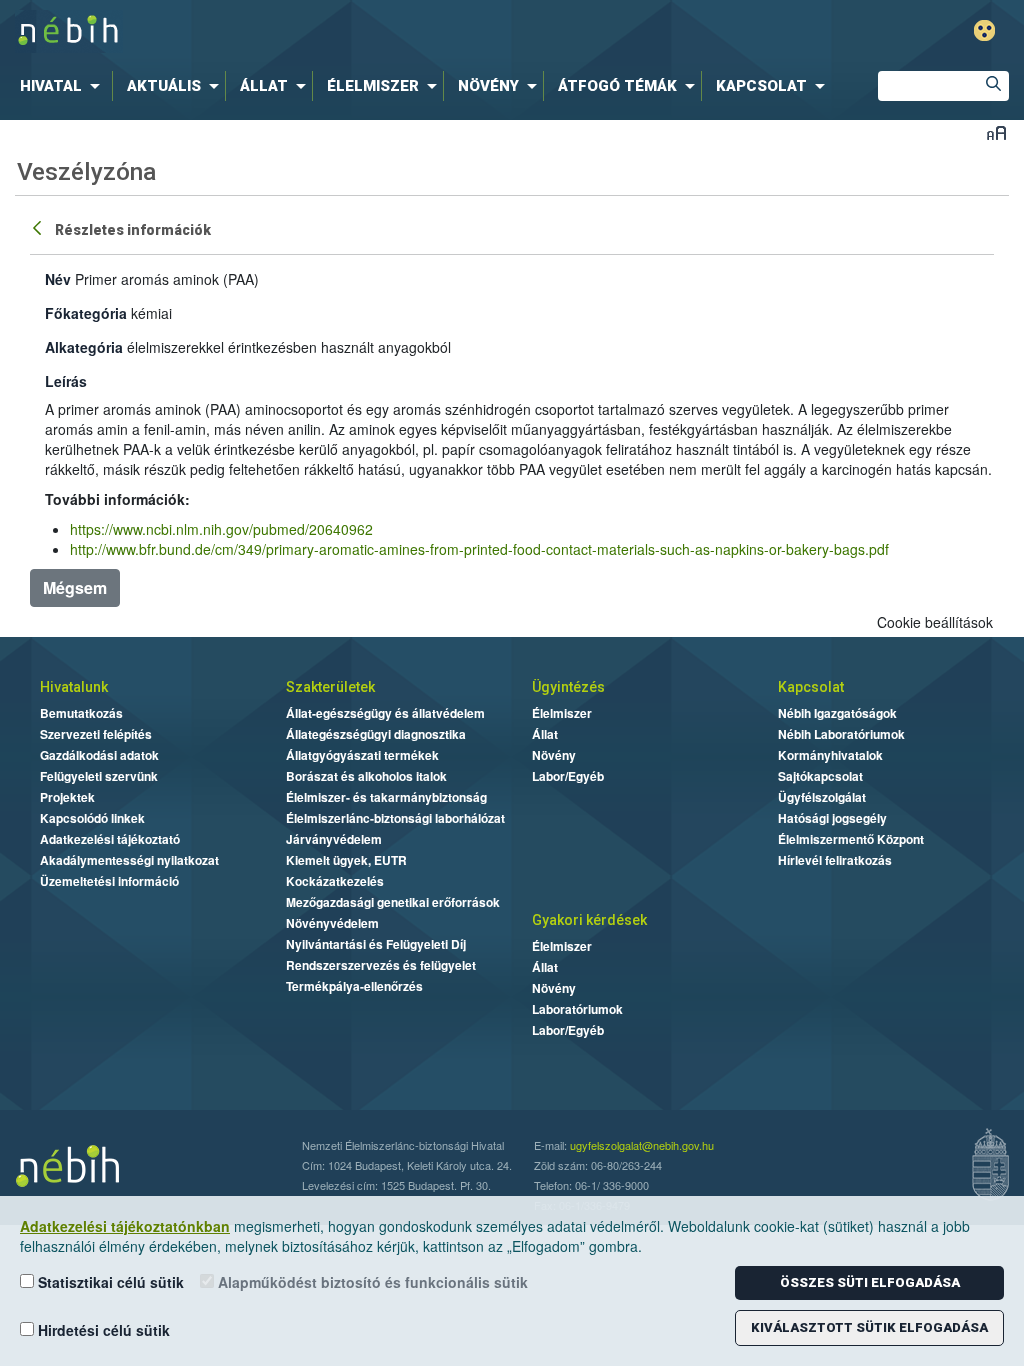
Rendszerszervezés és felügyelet (381, 965)
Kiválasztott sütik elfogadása (869, 1327)
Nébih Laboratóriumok (841, 734)
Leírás (66, 381)
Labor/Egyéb (568, 776)
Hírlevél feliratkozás (835, 860)
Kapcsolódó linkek (92, 818)
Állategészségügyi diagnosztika (376, 734)
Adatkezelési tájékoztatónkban (125, 1226)
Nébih (304, 31)
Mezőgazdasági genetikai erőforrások (393, 902)
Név (58, 279)
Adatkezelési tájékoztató (110, 839)
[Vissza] (39, 227)
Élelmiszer (562, 713)
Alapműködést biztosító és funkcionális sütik (371, 1282)
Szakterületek (330, 687)
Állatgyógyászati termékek (362, 755)
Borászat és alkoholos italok (366, 776)
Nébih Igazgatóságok (837, 713)
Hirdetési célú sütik (102, 1330)
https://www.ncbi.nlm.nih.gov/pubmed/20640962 (221, 529)
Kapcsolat (811, 687)
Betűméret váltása (996, 132)
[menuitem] (64, 86)
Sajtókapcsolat (820, 776)
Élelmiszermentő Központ (851, 839)
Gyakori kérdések (589, 920)
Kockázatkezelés (335, 881)
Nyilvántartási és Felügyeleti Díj (376, 944)
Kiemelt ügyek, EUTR (346, 860)
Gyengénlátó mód (984, 30)
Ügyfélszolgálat (822, 797)
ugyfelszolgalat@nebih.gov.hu (642, 1145)
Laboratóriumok (577, 1009)
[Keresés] (994, 86)
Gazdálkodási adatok (99, 755)
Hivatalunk (74, 687)
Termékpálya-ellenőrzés (354, 986)
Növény (554, 755)
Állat (545, 734)
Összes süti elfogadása (870, 1282)
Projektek (67, 797)
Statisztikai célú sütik (109, 1282)
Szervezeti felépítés (96, 734)
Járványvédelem (334, 839)
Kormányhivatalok (830, 755)
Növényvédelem (332, 923)
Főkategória (86, 313)
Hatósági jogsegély (832, 818)
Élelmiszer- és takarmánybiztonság (386, 797)
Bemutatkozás (81, 713)
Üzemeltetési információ (109, 881)
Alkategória (84, 347)
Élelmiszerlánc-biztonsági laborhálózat (395, 818)
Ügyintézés (568, 687)
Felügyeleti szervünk (99, 776)
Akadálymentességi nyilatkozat (129, 860)
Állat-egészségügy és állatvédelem (385, 713)
